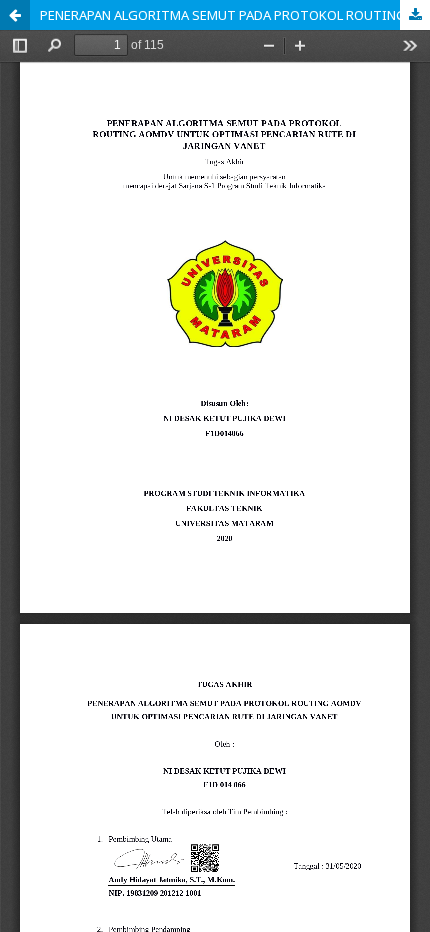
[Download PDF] (415, 15)
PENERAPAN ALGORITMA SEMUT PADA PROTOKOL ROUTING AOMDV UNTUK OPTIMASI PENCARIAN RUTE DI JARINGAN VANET (235, 15)
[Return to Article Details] (15, 15)
